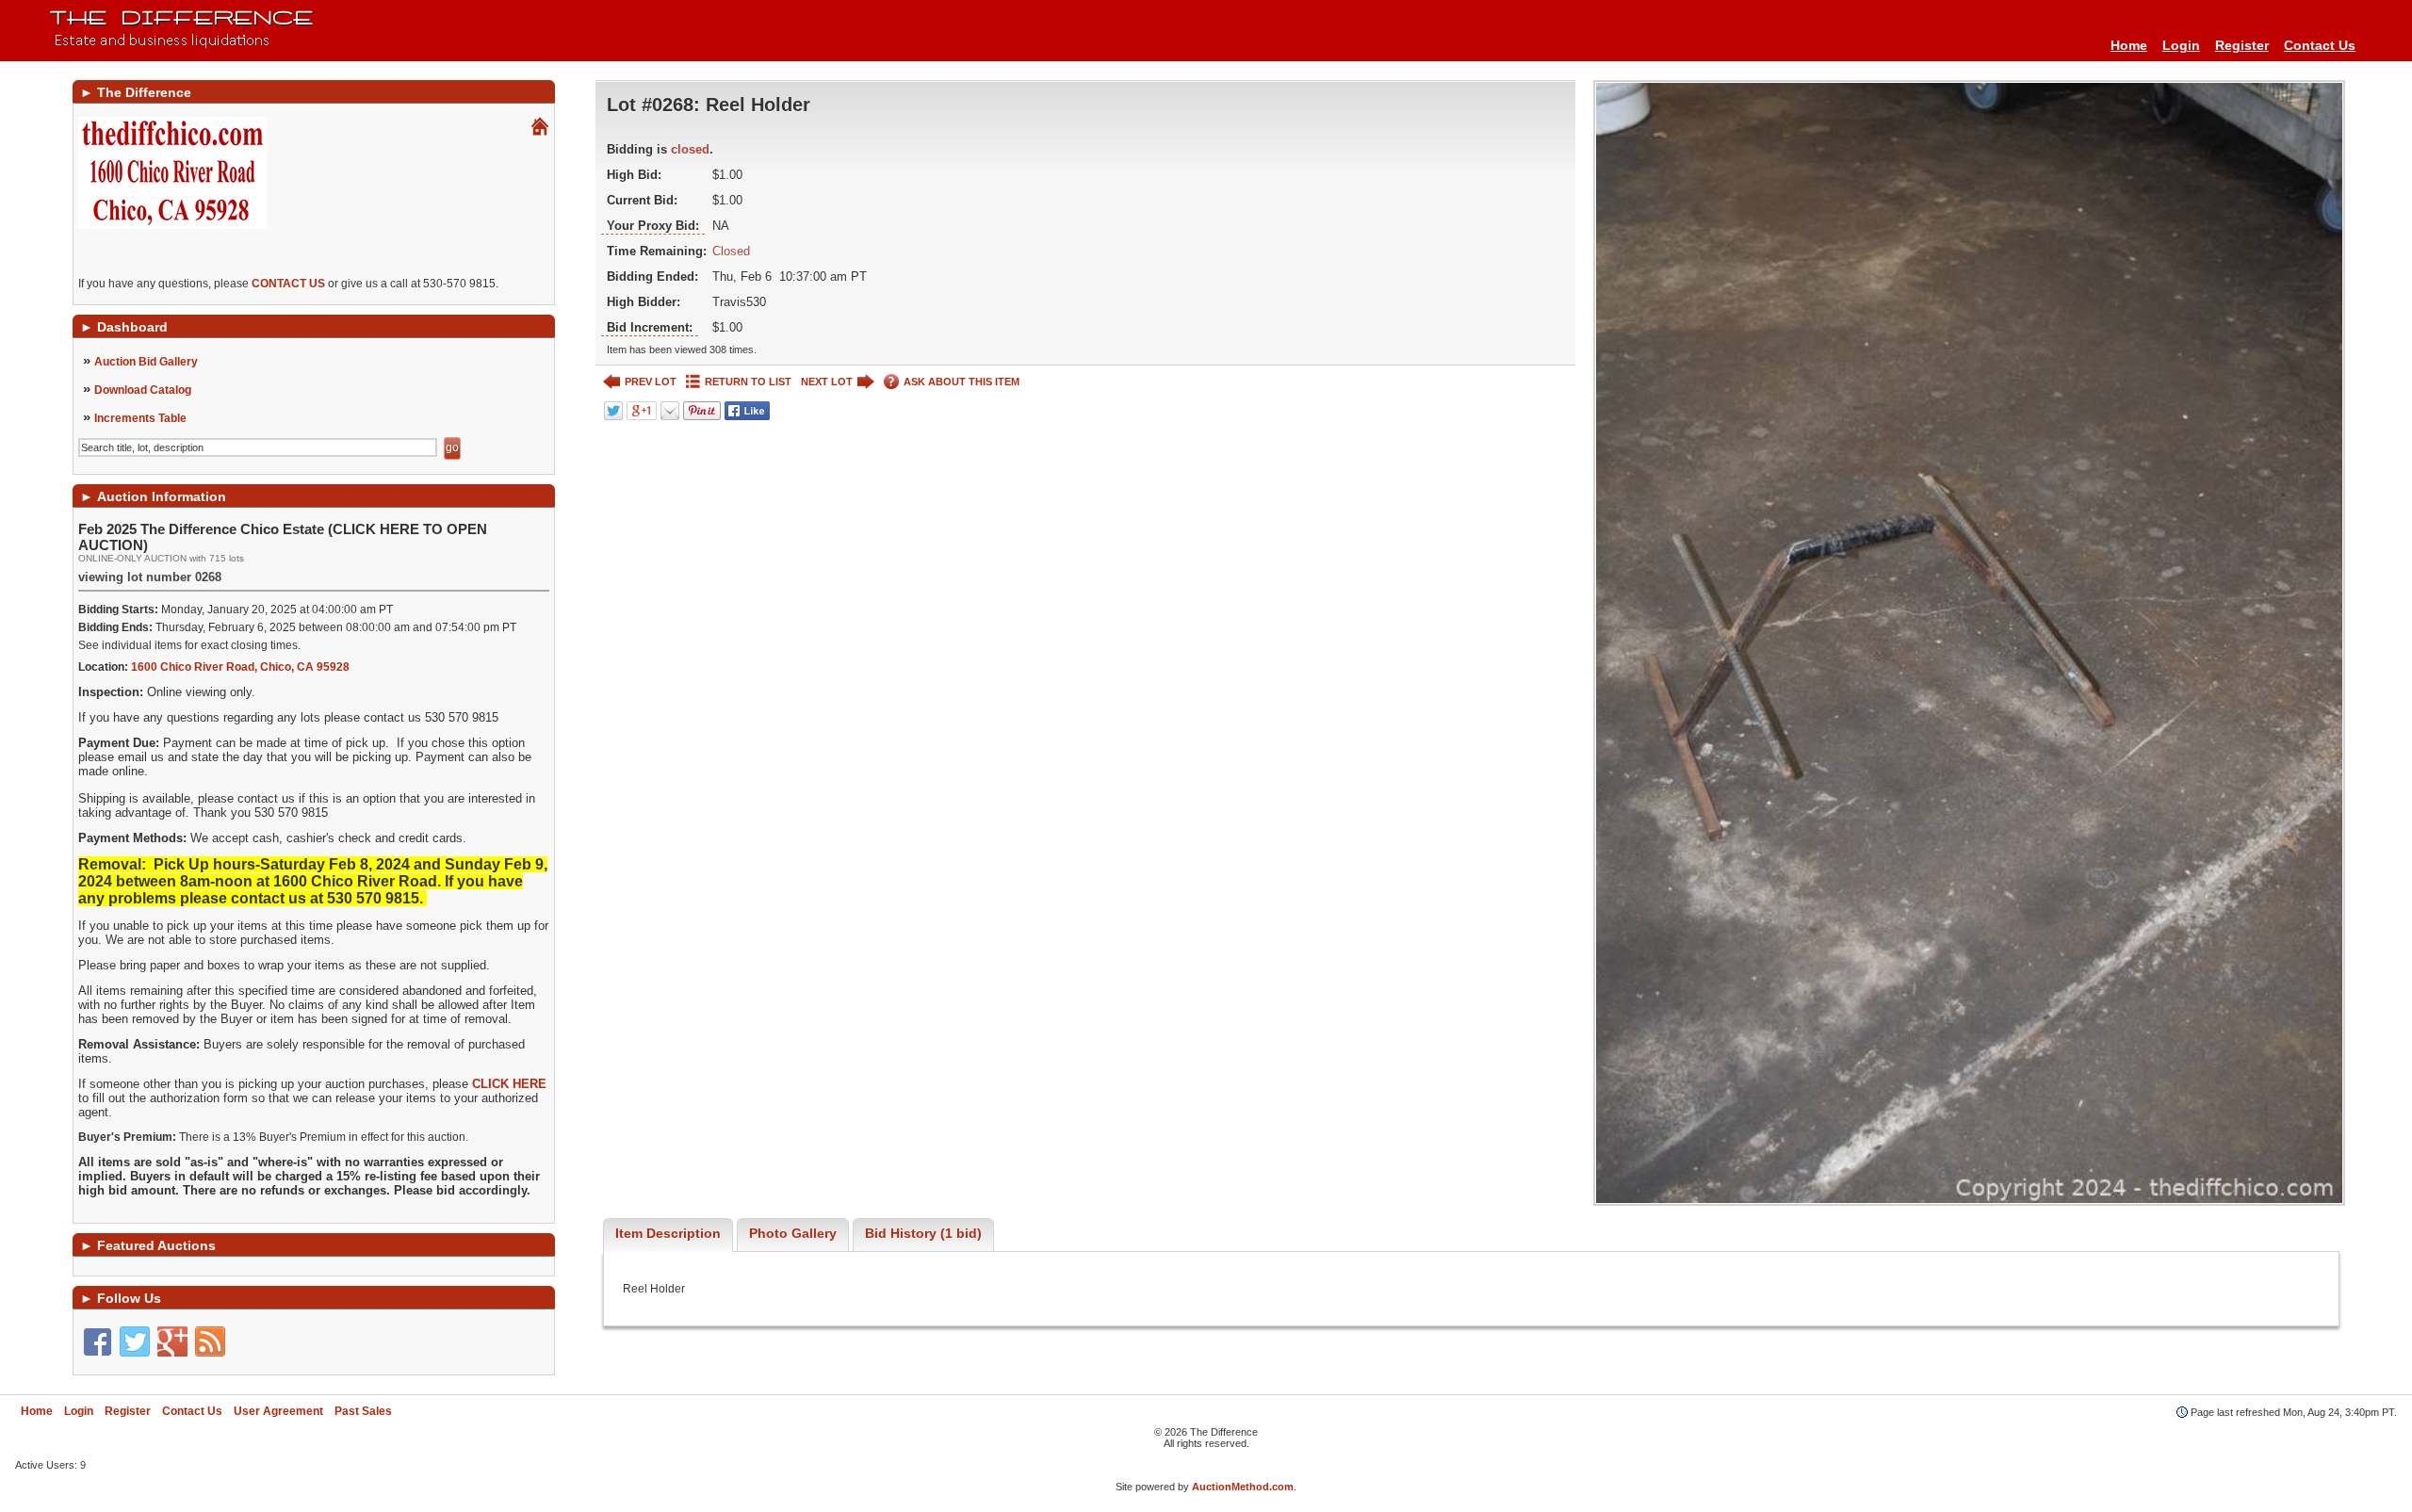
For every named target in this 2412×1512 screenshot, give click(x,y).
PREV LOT (651, 382)
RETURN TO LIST (748, 382)
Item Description (668, 1233)
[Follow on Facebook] (97, 1341)
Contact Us (2320, 45)
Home (2129, 45)
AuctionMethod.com (1243, 1487)
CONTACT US (288, 284)
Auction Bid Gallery (146, 362)
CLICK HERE (509, 1084)
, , (240, 667)
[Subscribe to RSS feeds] (210, 1341)
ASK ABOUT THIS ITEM (962, 382)
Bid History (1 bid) (923, 1233)
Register (2242, 45)
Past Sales (363, 1411)
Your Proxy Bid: (653, 226)
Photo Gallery (793, 1233)
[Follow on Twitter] (135, 1341)
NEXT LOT (827, 382)
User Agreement (278, 1411)
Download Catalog (143, 390)
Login (2181, 45)
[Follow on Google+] (172, 1341)
